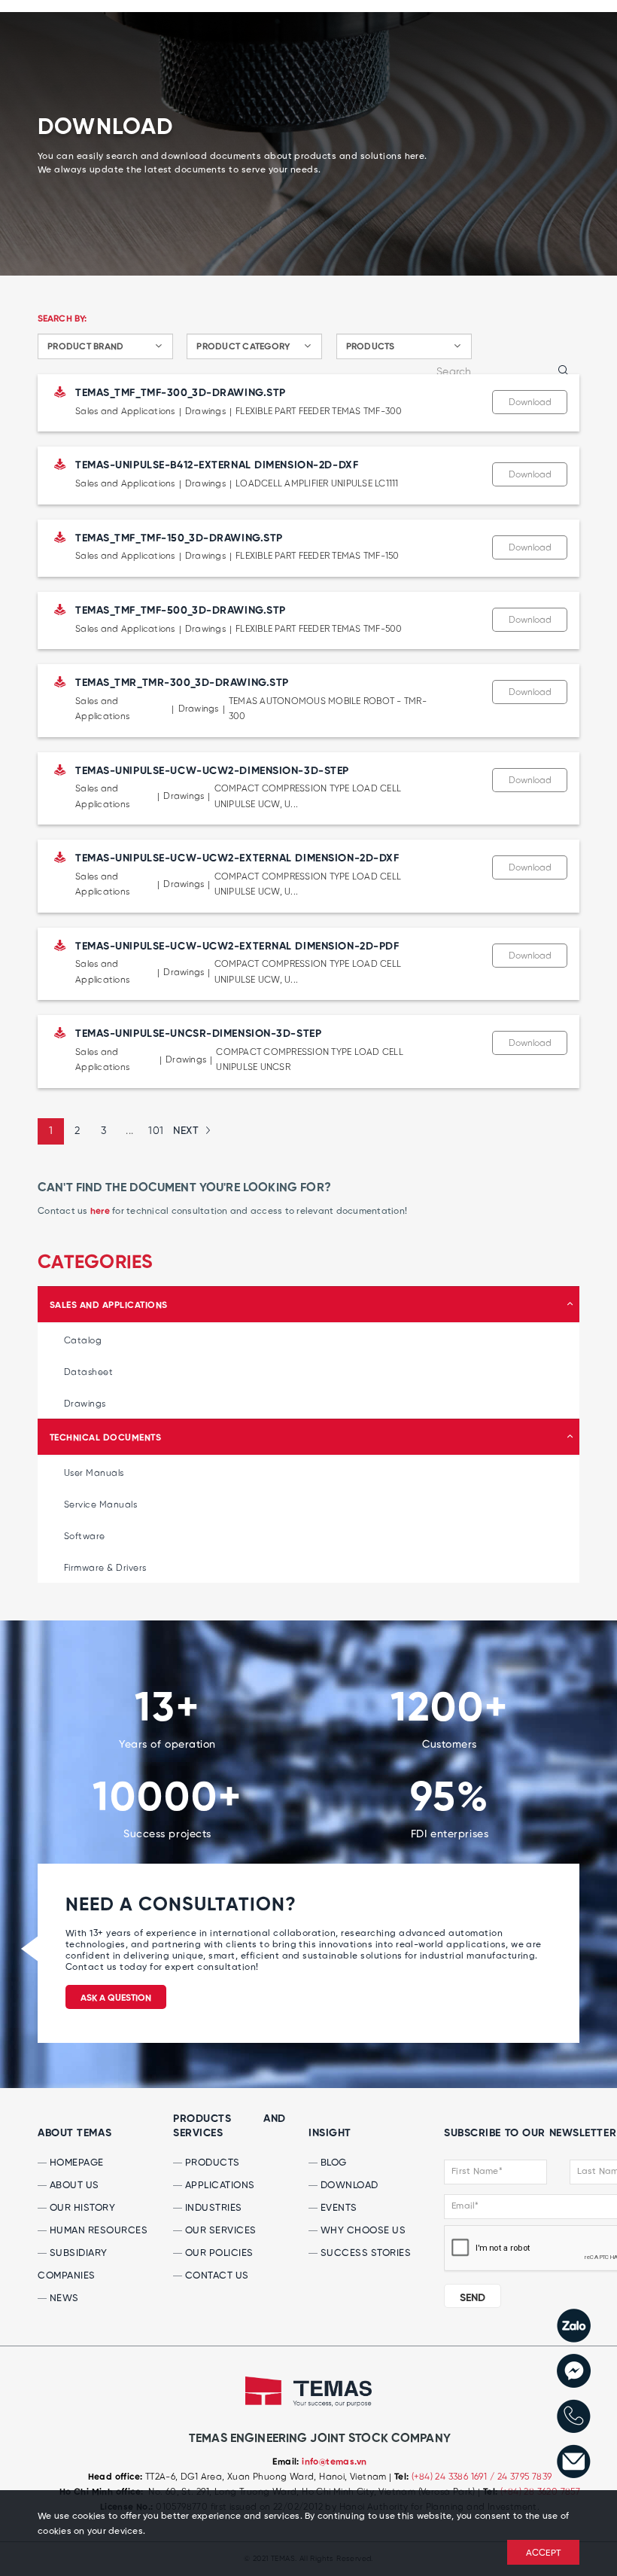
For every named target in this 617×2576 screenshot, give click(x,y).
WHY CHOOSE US (362, 2231)
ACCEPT (544, 2553)
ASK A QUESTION (116, 1998)
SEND (473, 2298)
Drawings (85, 1404)
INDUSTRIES (212, 2208)
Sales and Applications (109, 1306)
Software (85, 1536)
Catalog (83, 1341)
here (100, 1212)
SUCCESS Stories (364, 2253)
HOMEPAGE (75, 2163)
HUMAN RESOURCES (97, 2231)
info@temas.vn (334, 2462)
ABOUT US (73, 2186)
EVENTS (337, 2208)
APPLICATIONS (219, 2186)
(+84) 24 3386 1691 (451, 2477)
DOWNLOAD (348, 2186)
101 (156, 1131)
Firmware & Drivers (105, 1568)
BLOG (332, 2163)
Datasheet (88, 1372)
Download (530, 402)
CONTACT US (216, 2276)
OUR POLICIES (218, 2253)
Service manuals (100, 1505)
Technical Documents (105, 1438)
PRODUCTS (211, 2163)
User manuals (94, 1473)
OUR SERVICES (219, 2231)
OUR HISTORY (81, 2208)
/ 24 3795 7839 (521, 2477)
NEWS (63, 2299)
